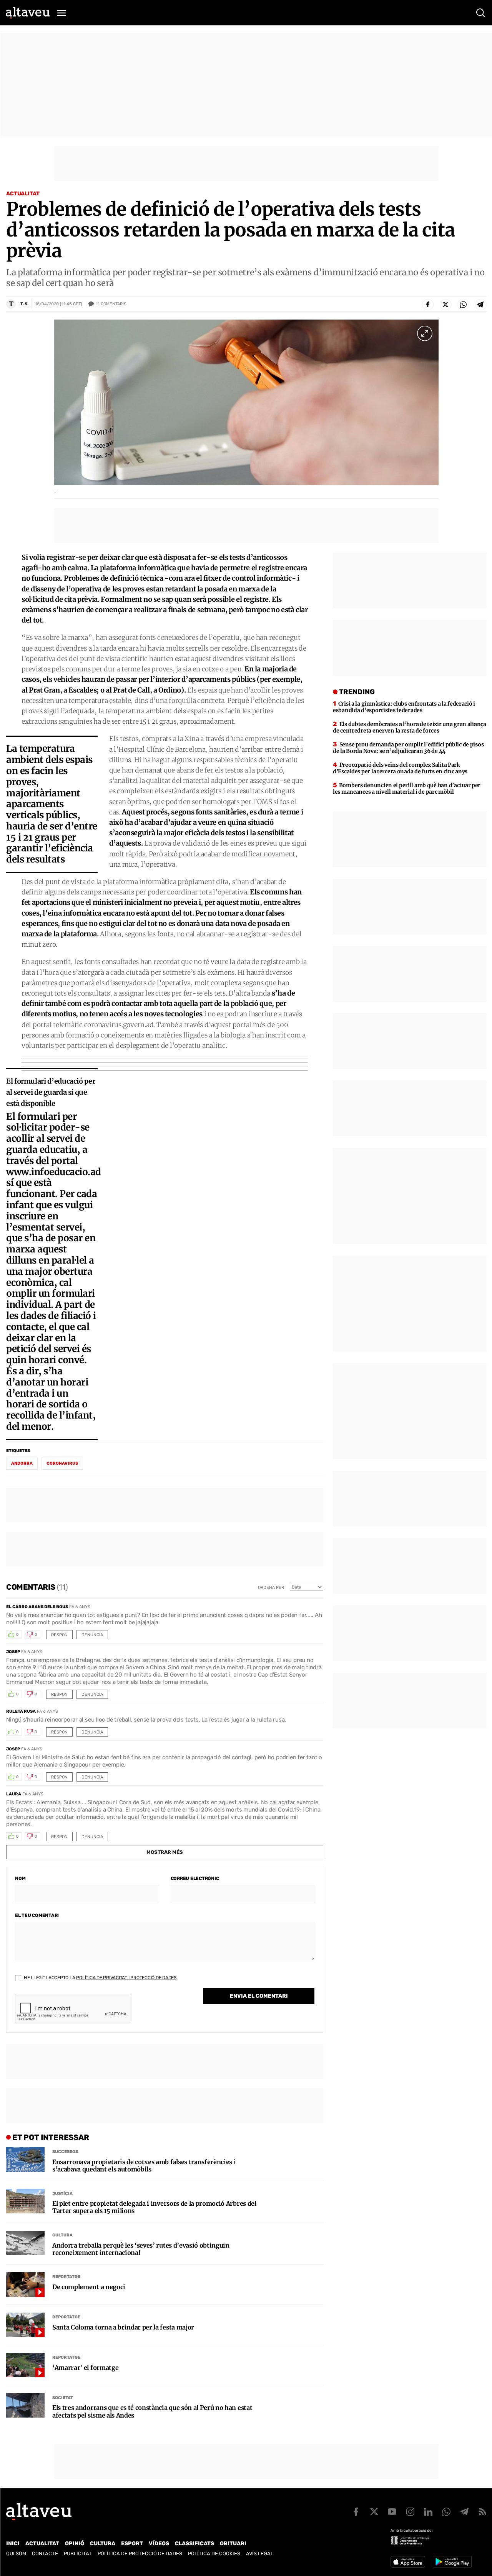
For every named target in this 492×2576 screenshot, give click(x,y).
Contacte (45, 2554)
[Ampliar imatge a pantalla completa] (425, 333)
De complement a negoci (89, 2287)
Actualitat (23, 194)
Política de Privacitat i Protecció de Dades (126, 1978)
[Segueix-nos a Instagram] (410, 2512)
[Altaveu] (28, 13)
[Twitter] (445, 305)
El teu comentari (37, 1915)
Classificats (194, 2544)
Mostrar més (165, 1852)
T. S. (24, 304)
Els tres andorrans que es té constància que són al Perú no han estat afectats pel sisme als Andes (152, 2411)
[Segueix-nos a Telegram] (464, 2512)
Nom (20, 1878)
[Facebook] (428, 305)
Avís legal (260, 2554)
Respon (59, 1635)
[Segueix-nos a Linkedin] (428, 2512)
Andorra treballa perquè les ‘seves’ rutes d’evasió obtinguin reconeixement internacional (141, 2249)
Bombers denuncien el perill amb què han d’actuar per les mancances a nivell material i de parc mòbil (407, 788)
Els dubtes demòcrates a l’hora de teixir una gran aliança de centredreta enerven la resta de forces (410, 727)
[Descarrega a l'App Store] (408, 2562)
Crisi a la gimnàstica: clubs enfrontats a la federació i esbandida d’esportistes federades (404, 707)
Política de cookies (214, 2554)
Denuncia (92, 1635)
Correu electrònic (195, 1878)
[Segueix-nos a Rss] (482, 2512)
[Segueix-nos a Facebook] (356, 2512)
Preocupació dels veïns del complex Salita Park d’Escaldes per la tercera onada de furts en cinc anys (400, 768)
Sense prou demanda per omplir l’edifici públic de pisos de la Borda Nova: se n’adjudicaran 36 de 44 (408, 748)
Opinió (75, 2544)
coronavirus (62, 1463)
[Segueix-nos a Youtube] (392, 2512)
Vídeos (159, 2544)
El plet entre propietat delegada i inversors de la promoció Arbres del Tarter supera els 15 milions (154, 2207)
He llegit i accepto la (100, 1978)
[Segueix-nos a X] (374, 2512)
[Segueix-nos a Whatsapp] (446, 2512)
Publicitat (78, 2554)
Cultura (62, 2235)
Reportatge (66, 2277)
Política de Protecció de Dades (140, 2554)
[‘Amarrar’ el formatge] (25, 2365)
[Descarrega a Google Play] (452, 2562)
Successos (65, 2152)
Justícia (62, 2194)
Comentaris (111, 304)
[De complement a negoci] (25, 2285)
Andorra (22, 1463)
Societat (63, 2398)
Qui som (16, 2554)
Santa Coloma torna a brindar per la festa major (123, 2327)
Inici (13, 2544)
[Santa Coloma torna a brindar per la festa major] (25, 2325)
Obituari (233, 2544)
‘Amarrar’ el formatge (85, 2368)
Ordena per (271, 1588)
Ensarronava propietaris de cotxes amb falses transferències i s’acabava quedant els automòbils (144, 2166)
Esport (132, 2544)
